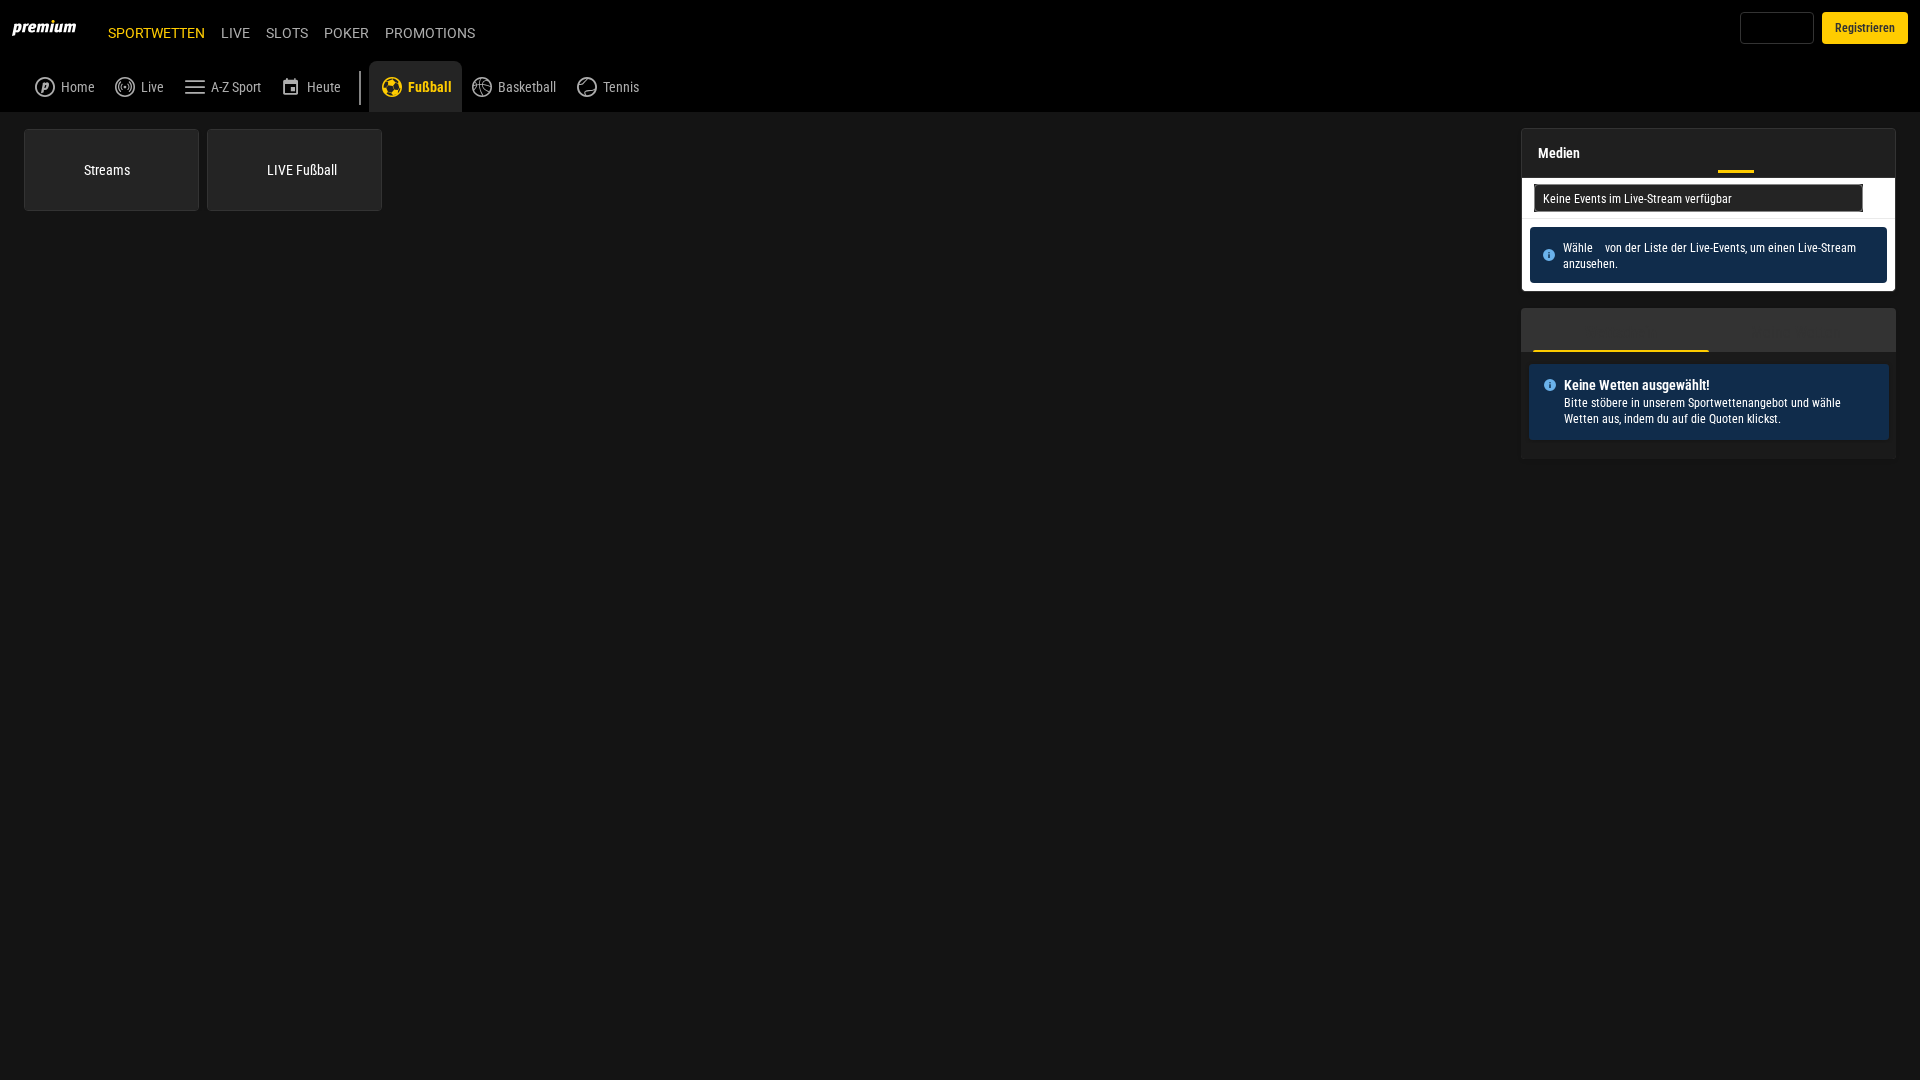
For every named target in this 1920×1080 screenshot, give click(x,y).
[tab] (1621, 330)
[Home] (56, 28)
